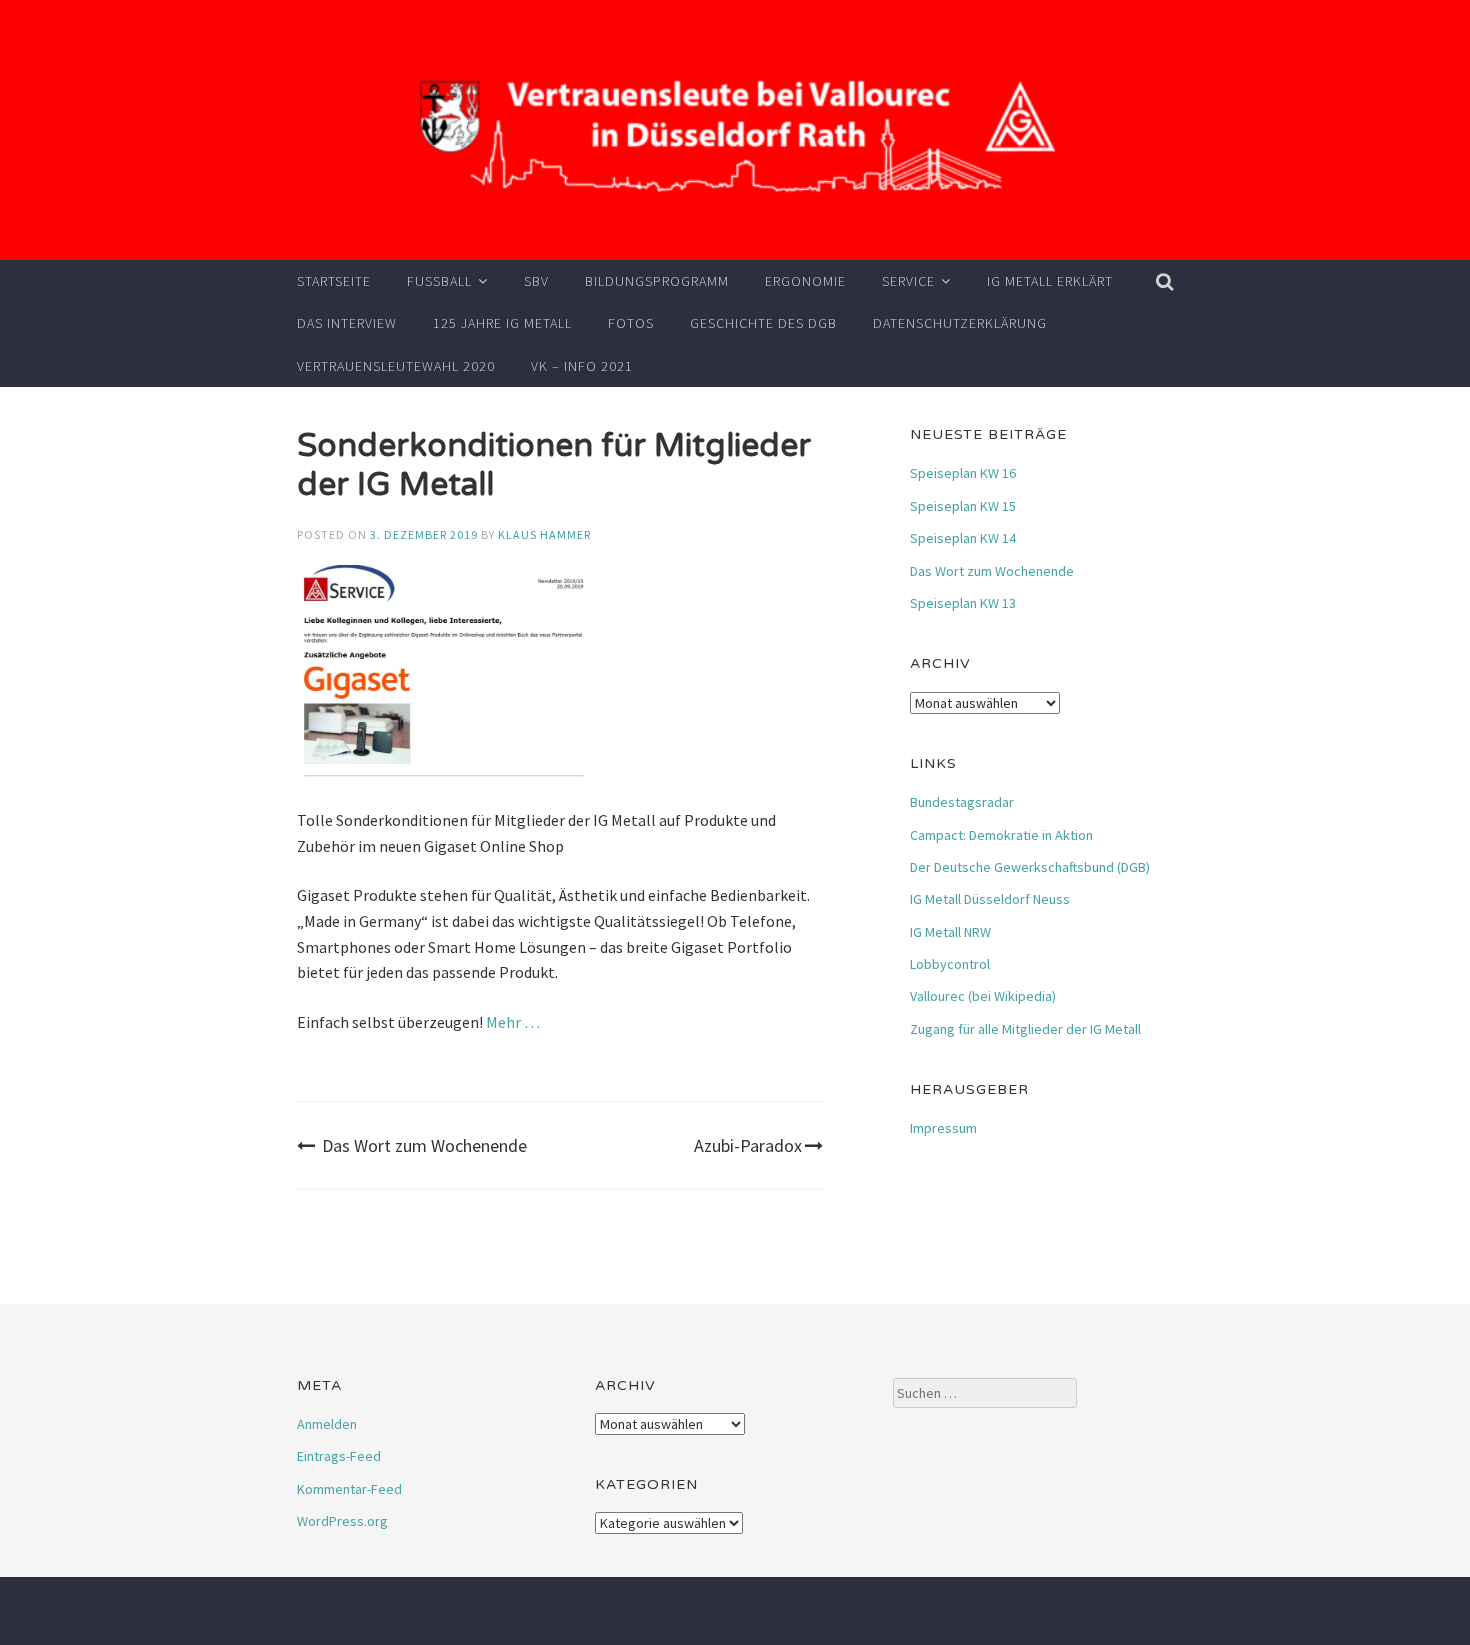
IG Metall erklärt (1050, 281)
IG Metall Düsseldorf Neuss (990, 899)
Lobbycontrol (950, 964)
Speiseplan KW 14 (963, 538)
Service (908, 281)
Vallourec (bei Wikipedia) (983, 996)
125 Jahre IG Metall (502, 323)
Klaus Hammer (544, 534)
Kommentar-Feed (349, 1489)
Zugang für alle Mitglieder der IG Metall (1025, 1029)
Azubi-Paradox (748, 1145)
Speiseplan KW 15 (963, 506)
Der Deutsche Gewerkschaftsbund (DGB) (1030, 867)
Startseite (334, 281)
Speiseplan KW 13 (963, 603)
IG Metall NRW (950, 932)
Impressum (943, 1128)
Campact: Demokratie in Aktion (1001, 835)
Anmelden (327, 1424)
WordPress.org (342, 1521)
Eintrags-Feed (339, 1456)
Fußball (439, 281)
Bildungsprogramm (657, 281)
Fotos (631, 323)
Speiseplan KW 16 (963, 473)
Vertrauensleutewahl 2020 (396, 366)
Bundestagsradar (962, 802)
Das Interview (347, 323)
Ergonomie (805, 281)
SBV (536, 281)
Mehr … (513, 1022)
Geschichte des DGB (763, 323)
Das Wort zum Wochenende (424, 1145)
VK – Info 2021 (582, 366)
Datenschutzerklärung (960, 323)
